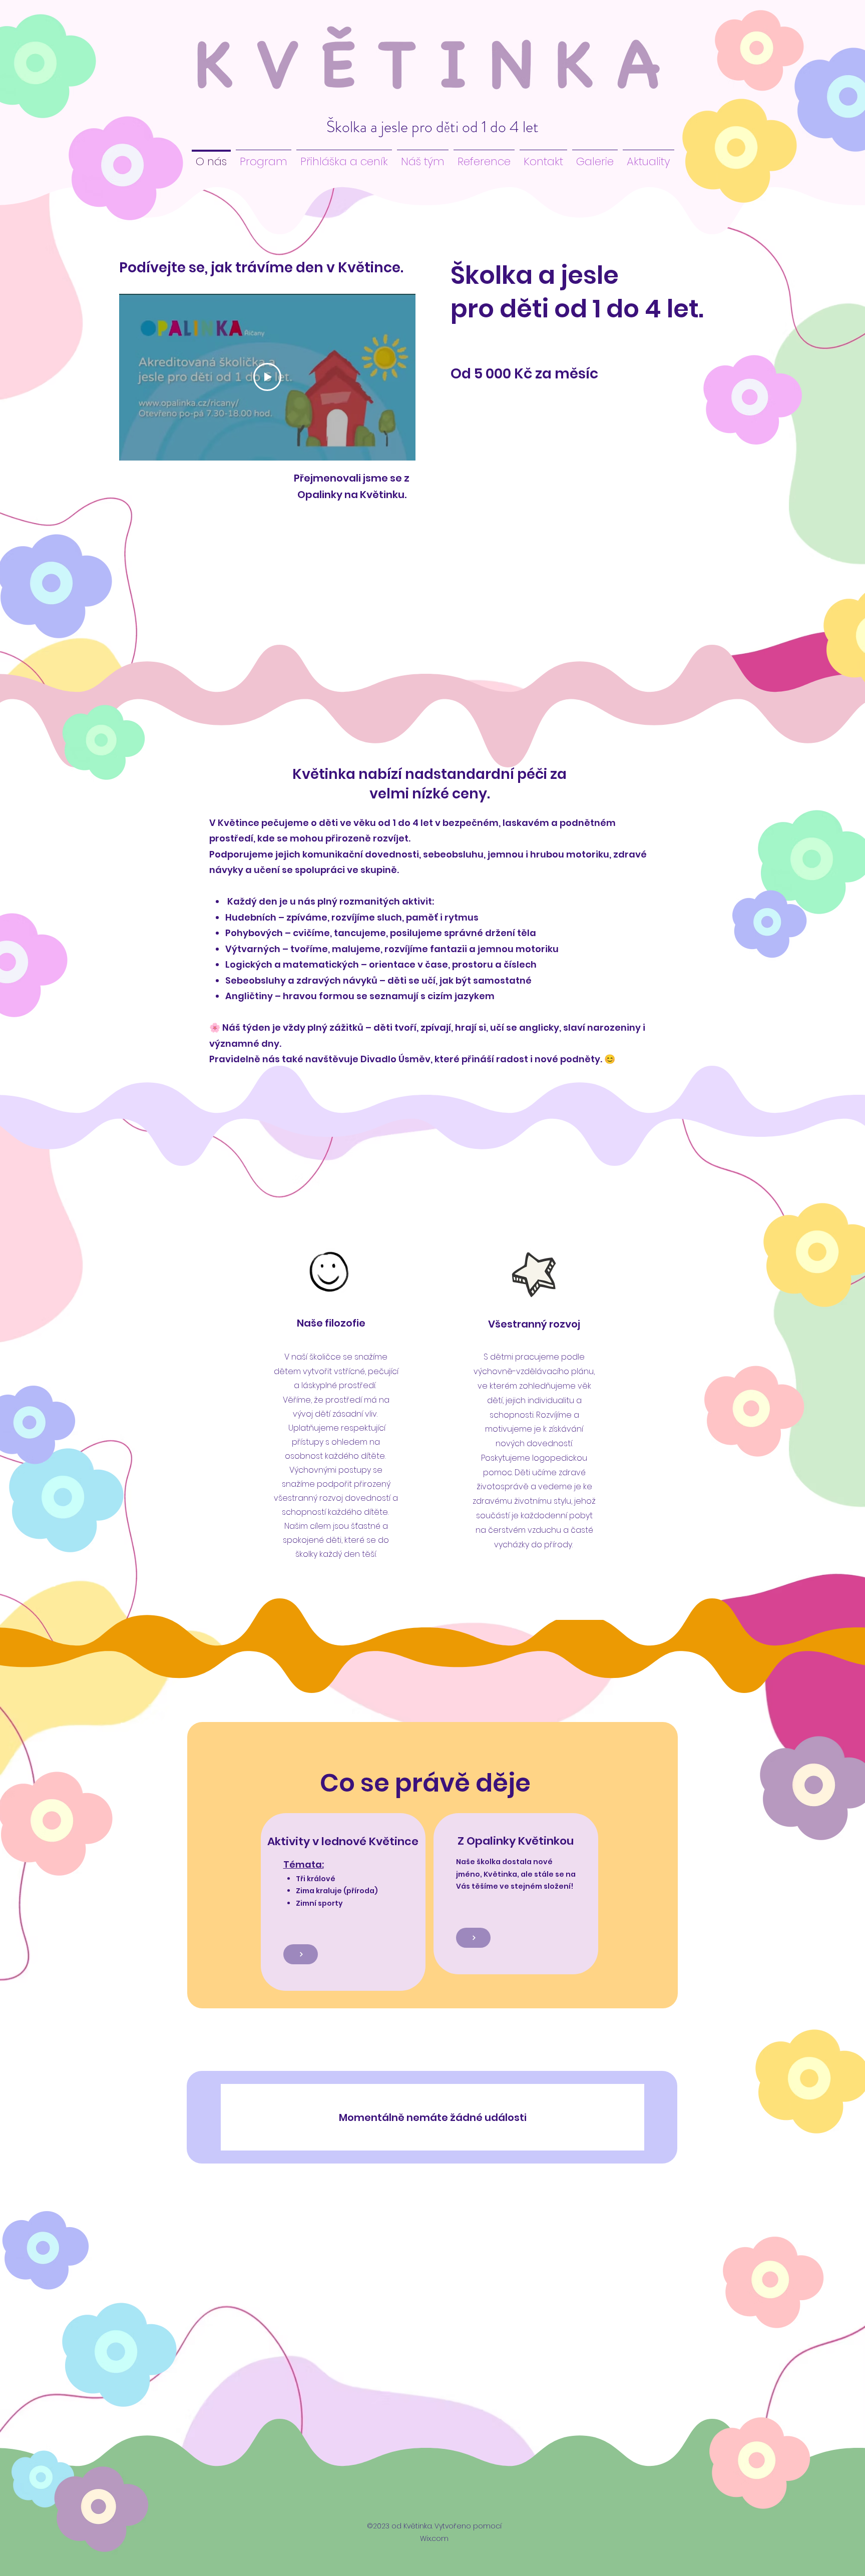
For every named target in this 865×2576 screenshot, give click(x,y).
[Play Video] (267, 377)
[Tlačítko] (473, 1938)
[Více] (301, 1954)
